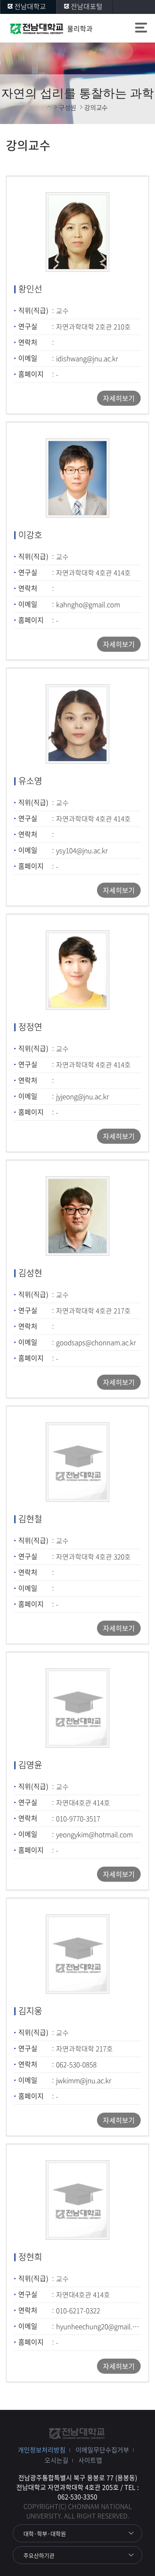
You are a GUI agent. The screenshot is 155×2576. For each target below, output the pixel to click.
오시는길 (56, 2460)
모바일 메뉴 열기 (141, 29)
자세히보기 (119, 398)
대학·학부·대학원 (45, 2533)
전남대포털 (87, 6)
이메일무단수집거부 (102, 2450)
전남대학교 (30, 6)
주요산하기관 (39, 2555)
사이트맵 (90, 2460)
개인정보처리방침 (42, 2450)
